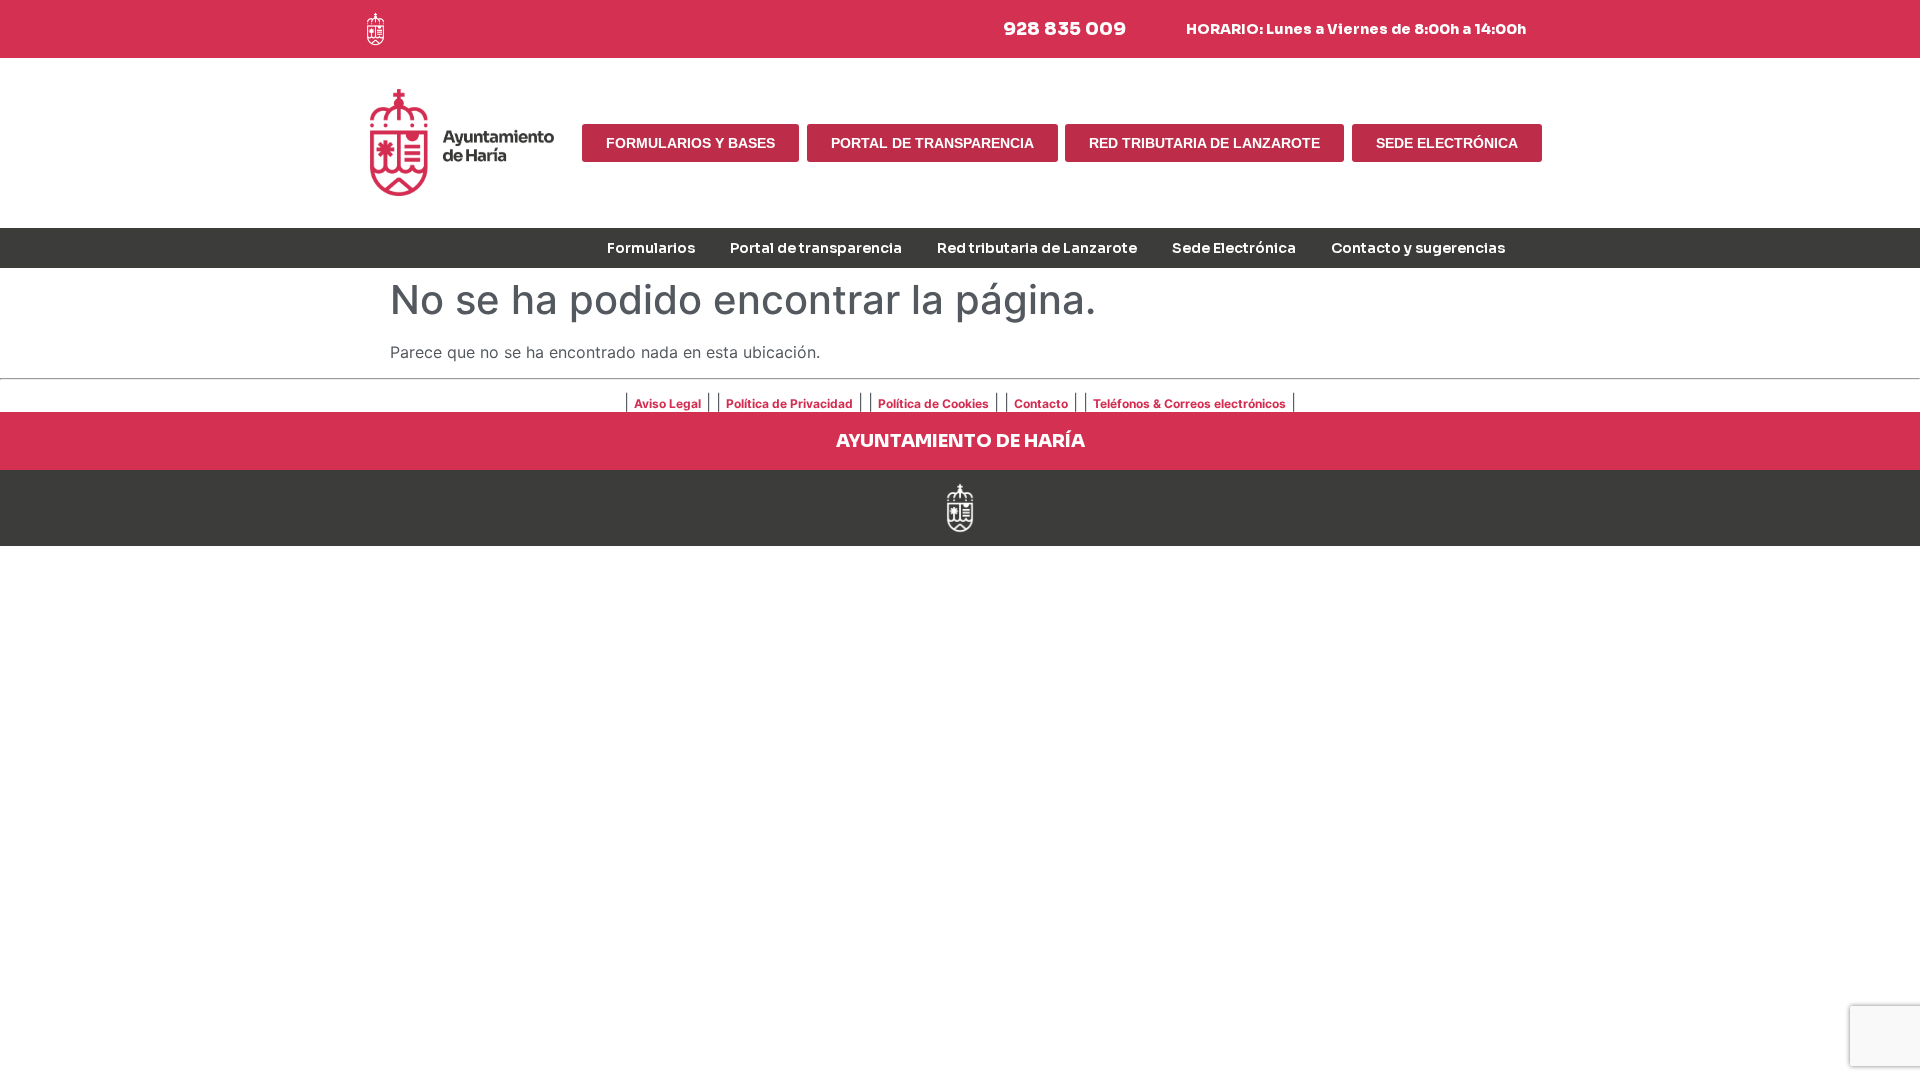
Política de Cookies (933, 403)
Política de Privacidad (789, 403)
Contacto (1041, 403)
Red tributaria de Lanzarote (1037, 248)
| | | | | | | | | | (960, 402)
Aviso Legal (667, 403)
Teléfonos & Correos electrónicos (1189, 403)
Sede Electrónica (1234, 248)
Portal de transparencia (816, 248)
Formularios (651, 248)
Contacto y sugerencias (1418, 248)
